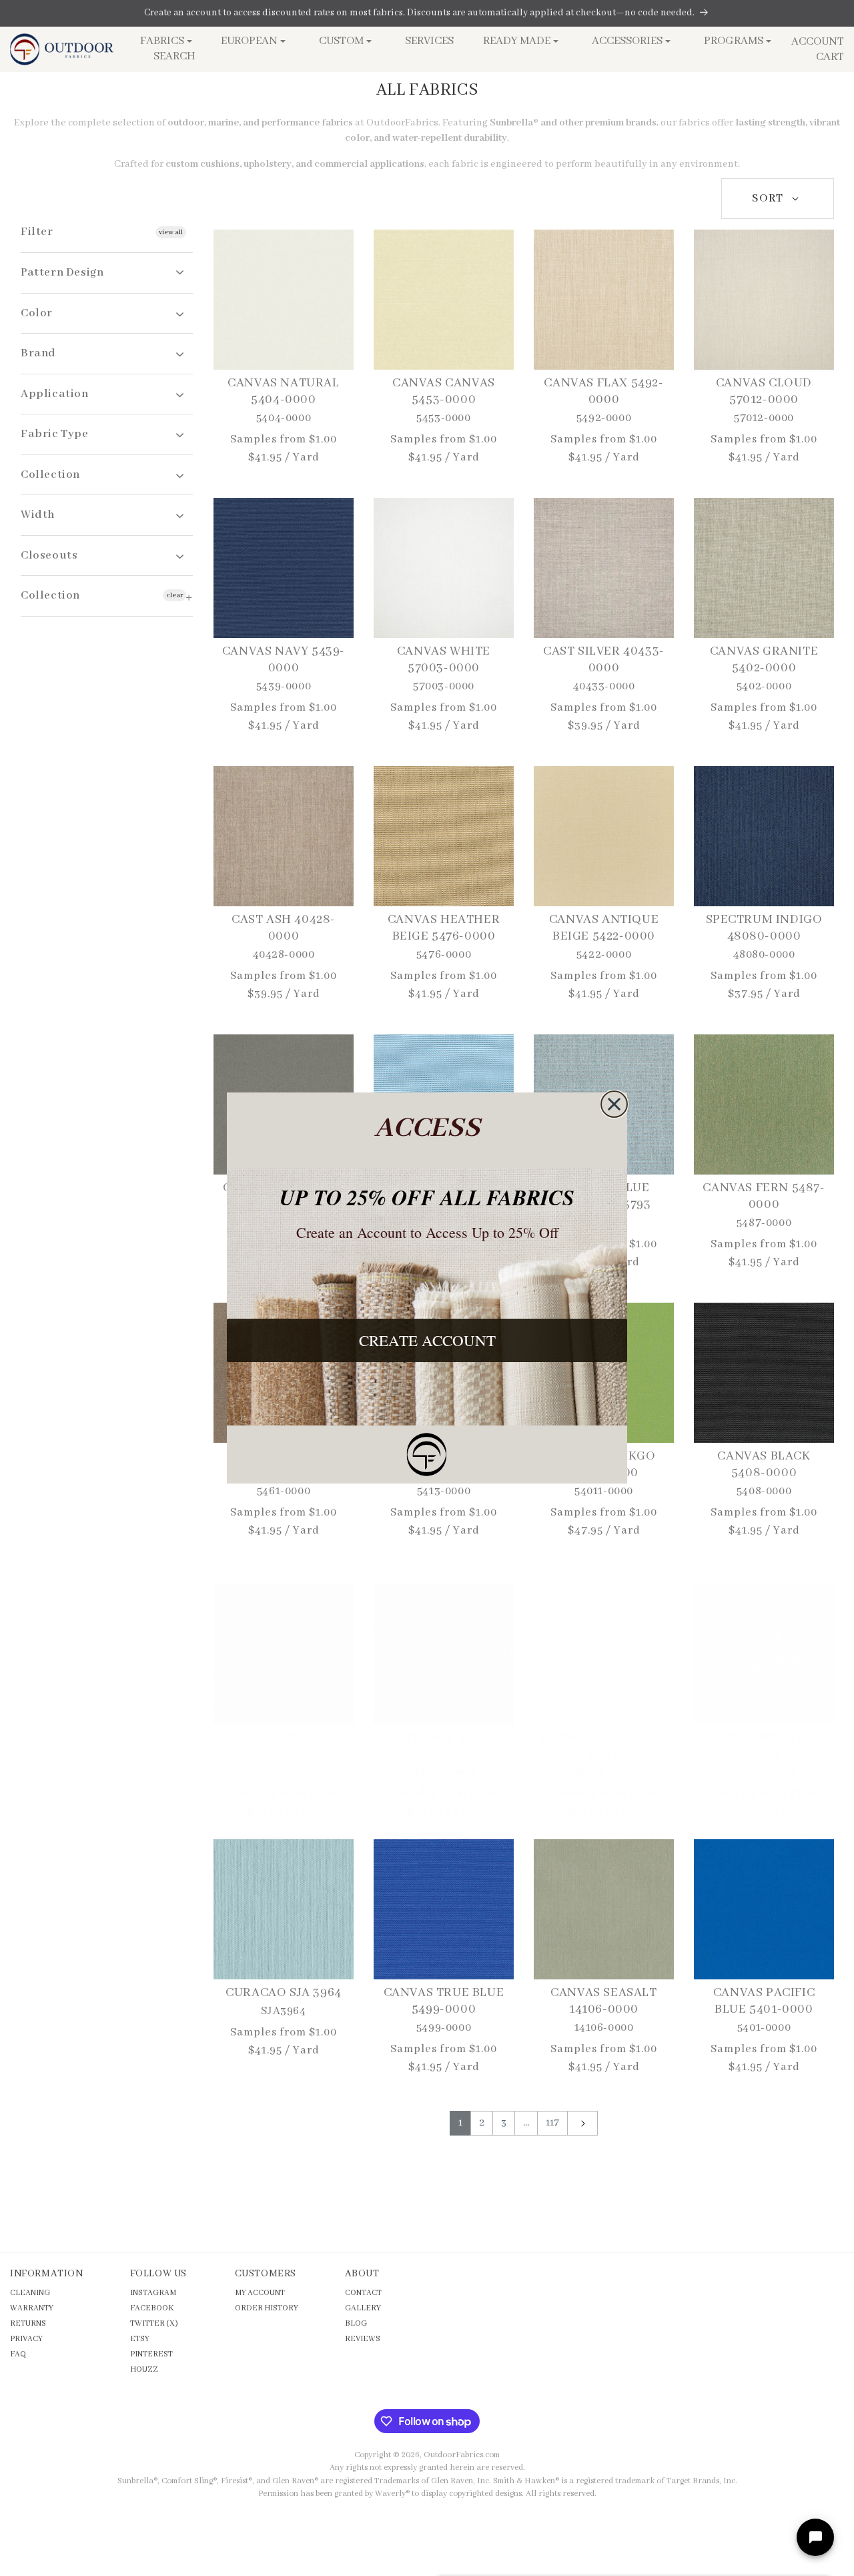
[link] (427, 1455)
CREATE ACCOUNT (427, 1340)
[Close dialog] (614, 1104)
